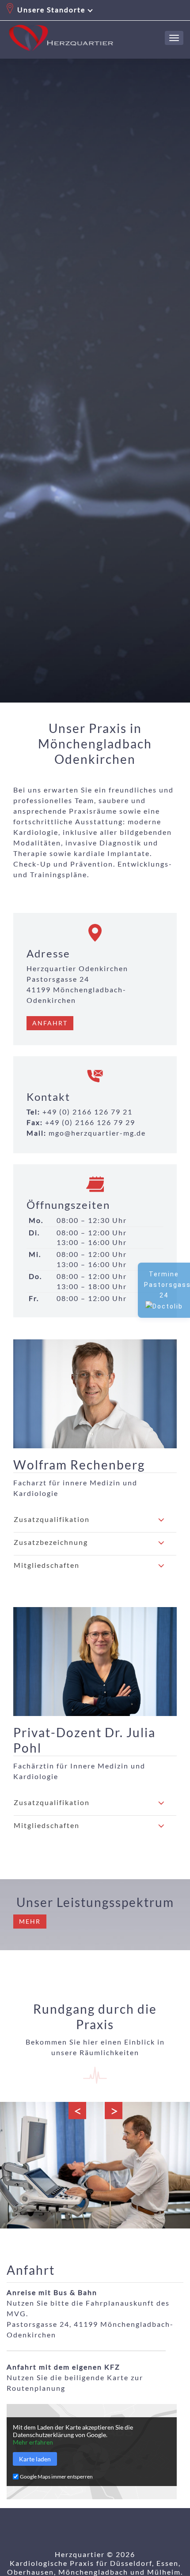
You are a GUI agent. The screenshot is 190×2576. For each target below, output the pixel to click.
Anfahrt (50, 1023)
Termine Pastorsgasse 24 (167, 1285)
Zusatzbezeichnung (51, 1542)
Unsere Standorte (51, 9)
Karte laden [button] (35, 2459)
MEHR (30, 1921)
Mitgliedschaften (47, 1565)
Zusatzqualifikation (52, 1519)
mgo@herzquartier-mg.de (97, 1133)
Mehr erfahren (33, 2442)
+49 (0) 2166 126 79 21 (87, 1112)
